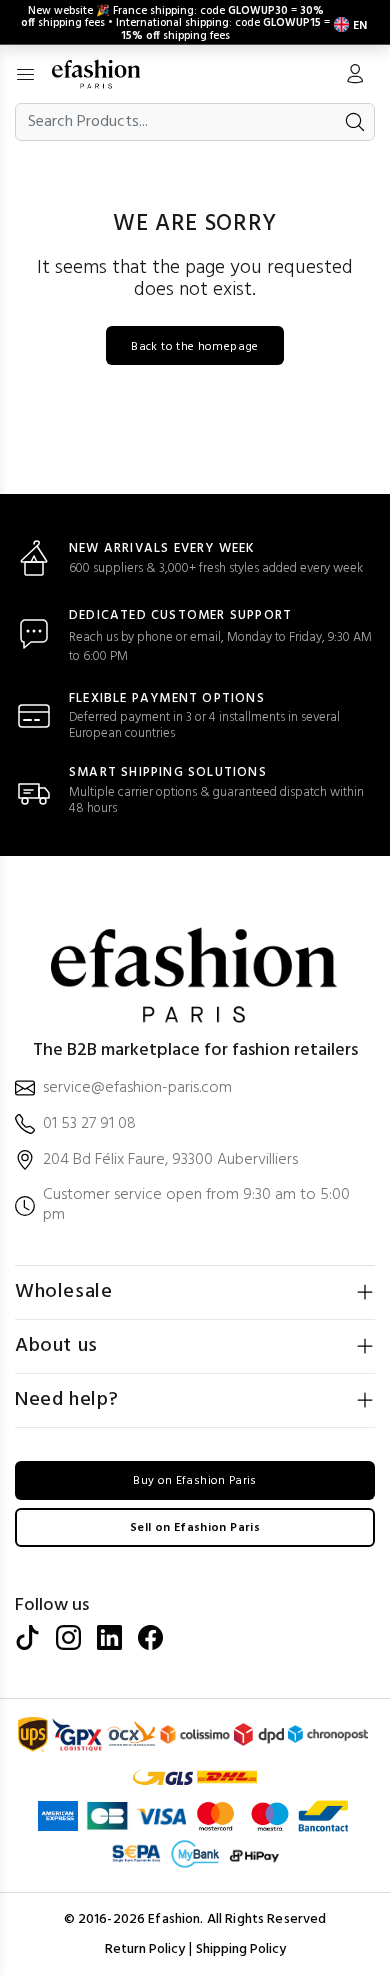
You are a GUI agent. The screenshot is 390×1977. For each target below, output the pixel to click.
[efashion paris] (106, 74)
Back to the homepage (194, 347)
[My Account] (355, 76)
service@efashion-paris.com (137, 1088)
